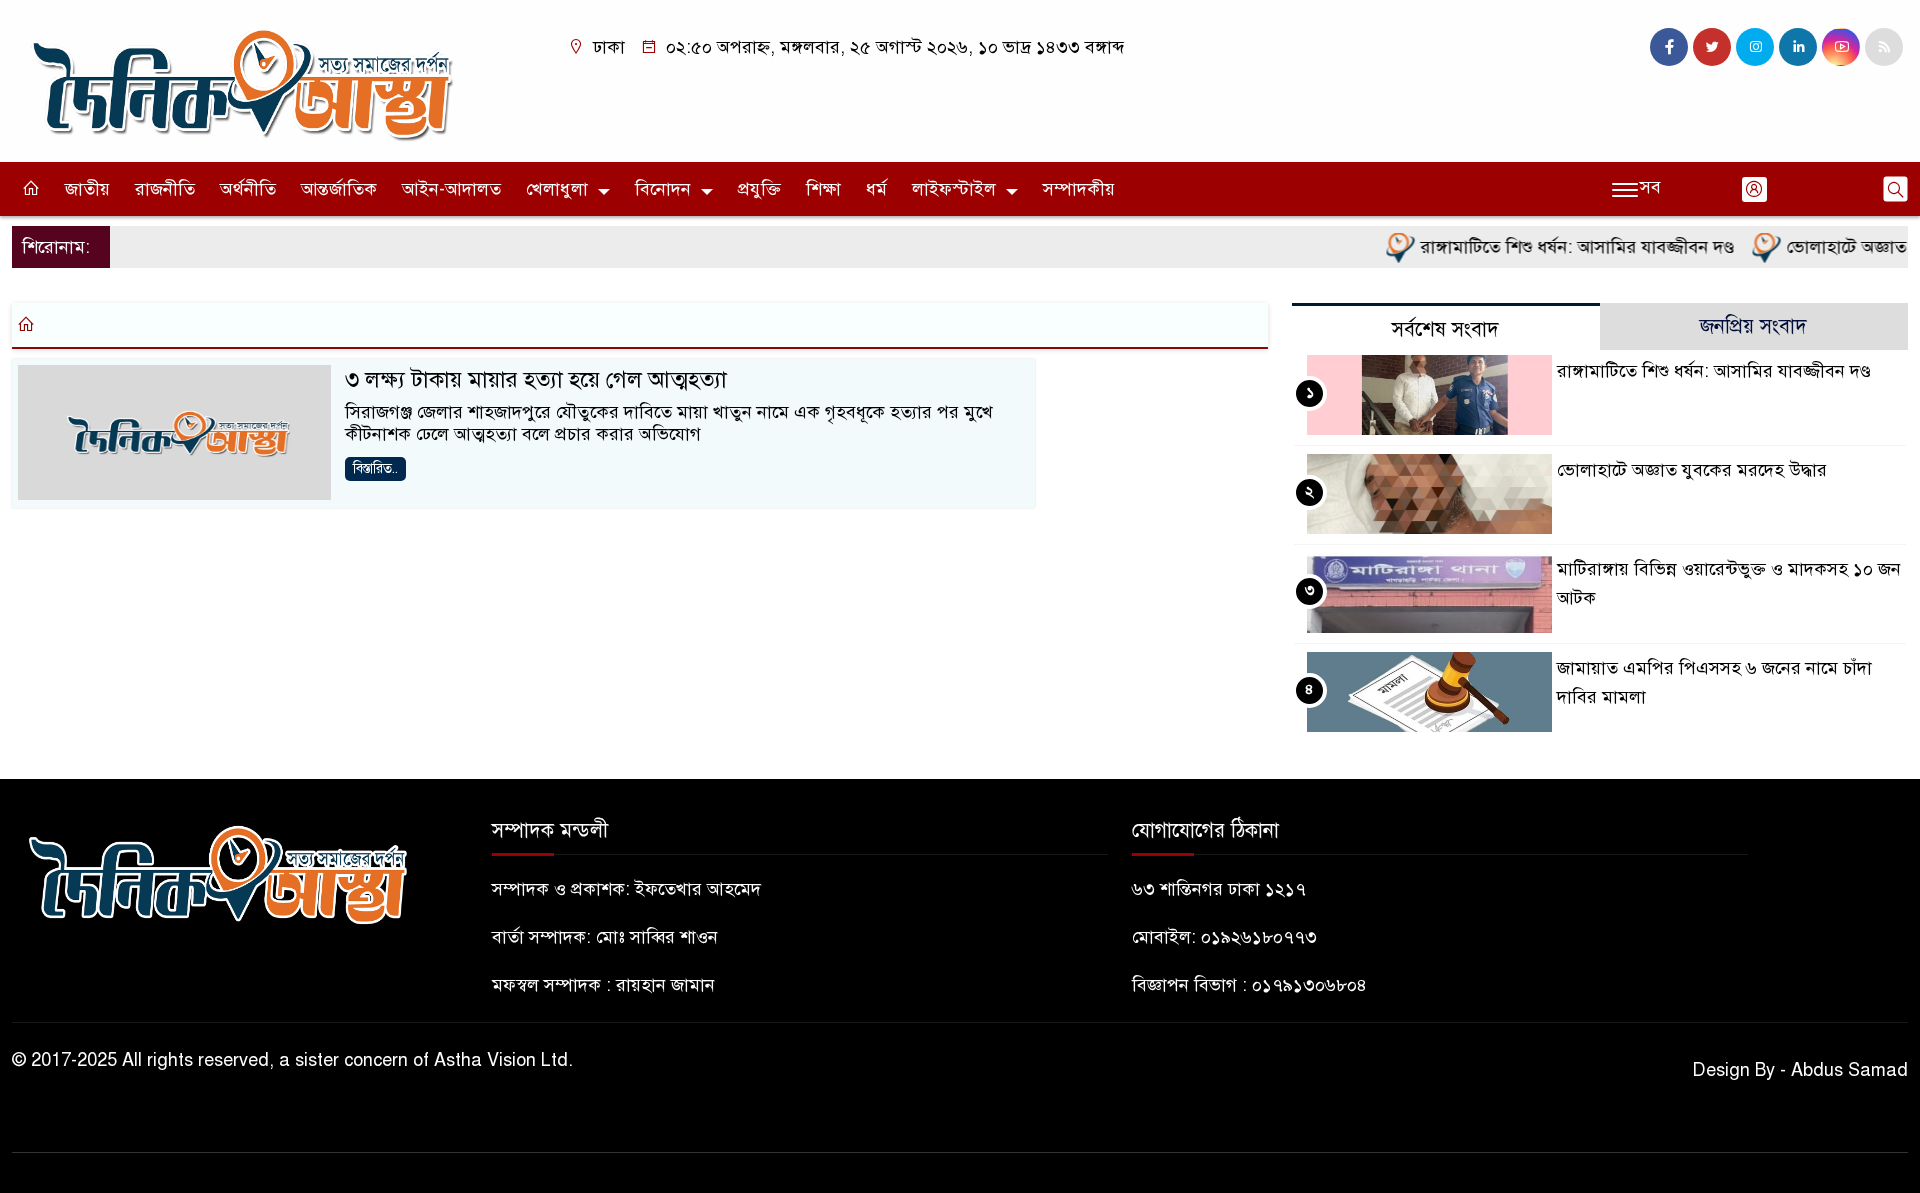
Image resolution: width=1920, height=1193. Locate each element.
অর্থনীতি (248, 189)
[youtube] (1841, 47)
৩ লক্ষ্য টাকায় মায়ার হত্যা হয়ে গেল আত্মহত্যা (536, 379)
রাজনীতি (165, 189)
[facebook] (1669, 47)
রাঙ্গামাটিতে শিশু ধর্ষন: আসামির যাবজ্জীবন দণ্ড (1555, 247)
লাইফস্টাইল (954, 189)
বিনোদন (663, 189)
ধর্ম (876, 189)
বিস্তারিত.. (375, 468)
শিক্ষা (823, 189)
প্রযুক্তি (759, 189)
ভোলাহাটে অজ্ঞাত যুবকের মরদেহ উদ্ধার (1692, 470)
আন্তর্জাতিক (339, 189)
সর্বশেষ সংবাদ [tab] (1445, 329)
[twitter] (1712, 47)
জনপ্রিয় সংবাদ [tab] (1753, 326)
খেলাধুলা (557, 189)
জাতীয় (87, 189)
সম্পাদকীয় (1079, 189)
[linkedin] (1798, 47)
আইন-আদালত (451, 189)
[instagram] (1755, 47)
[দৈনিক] (240, 80)
